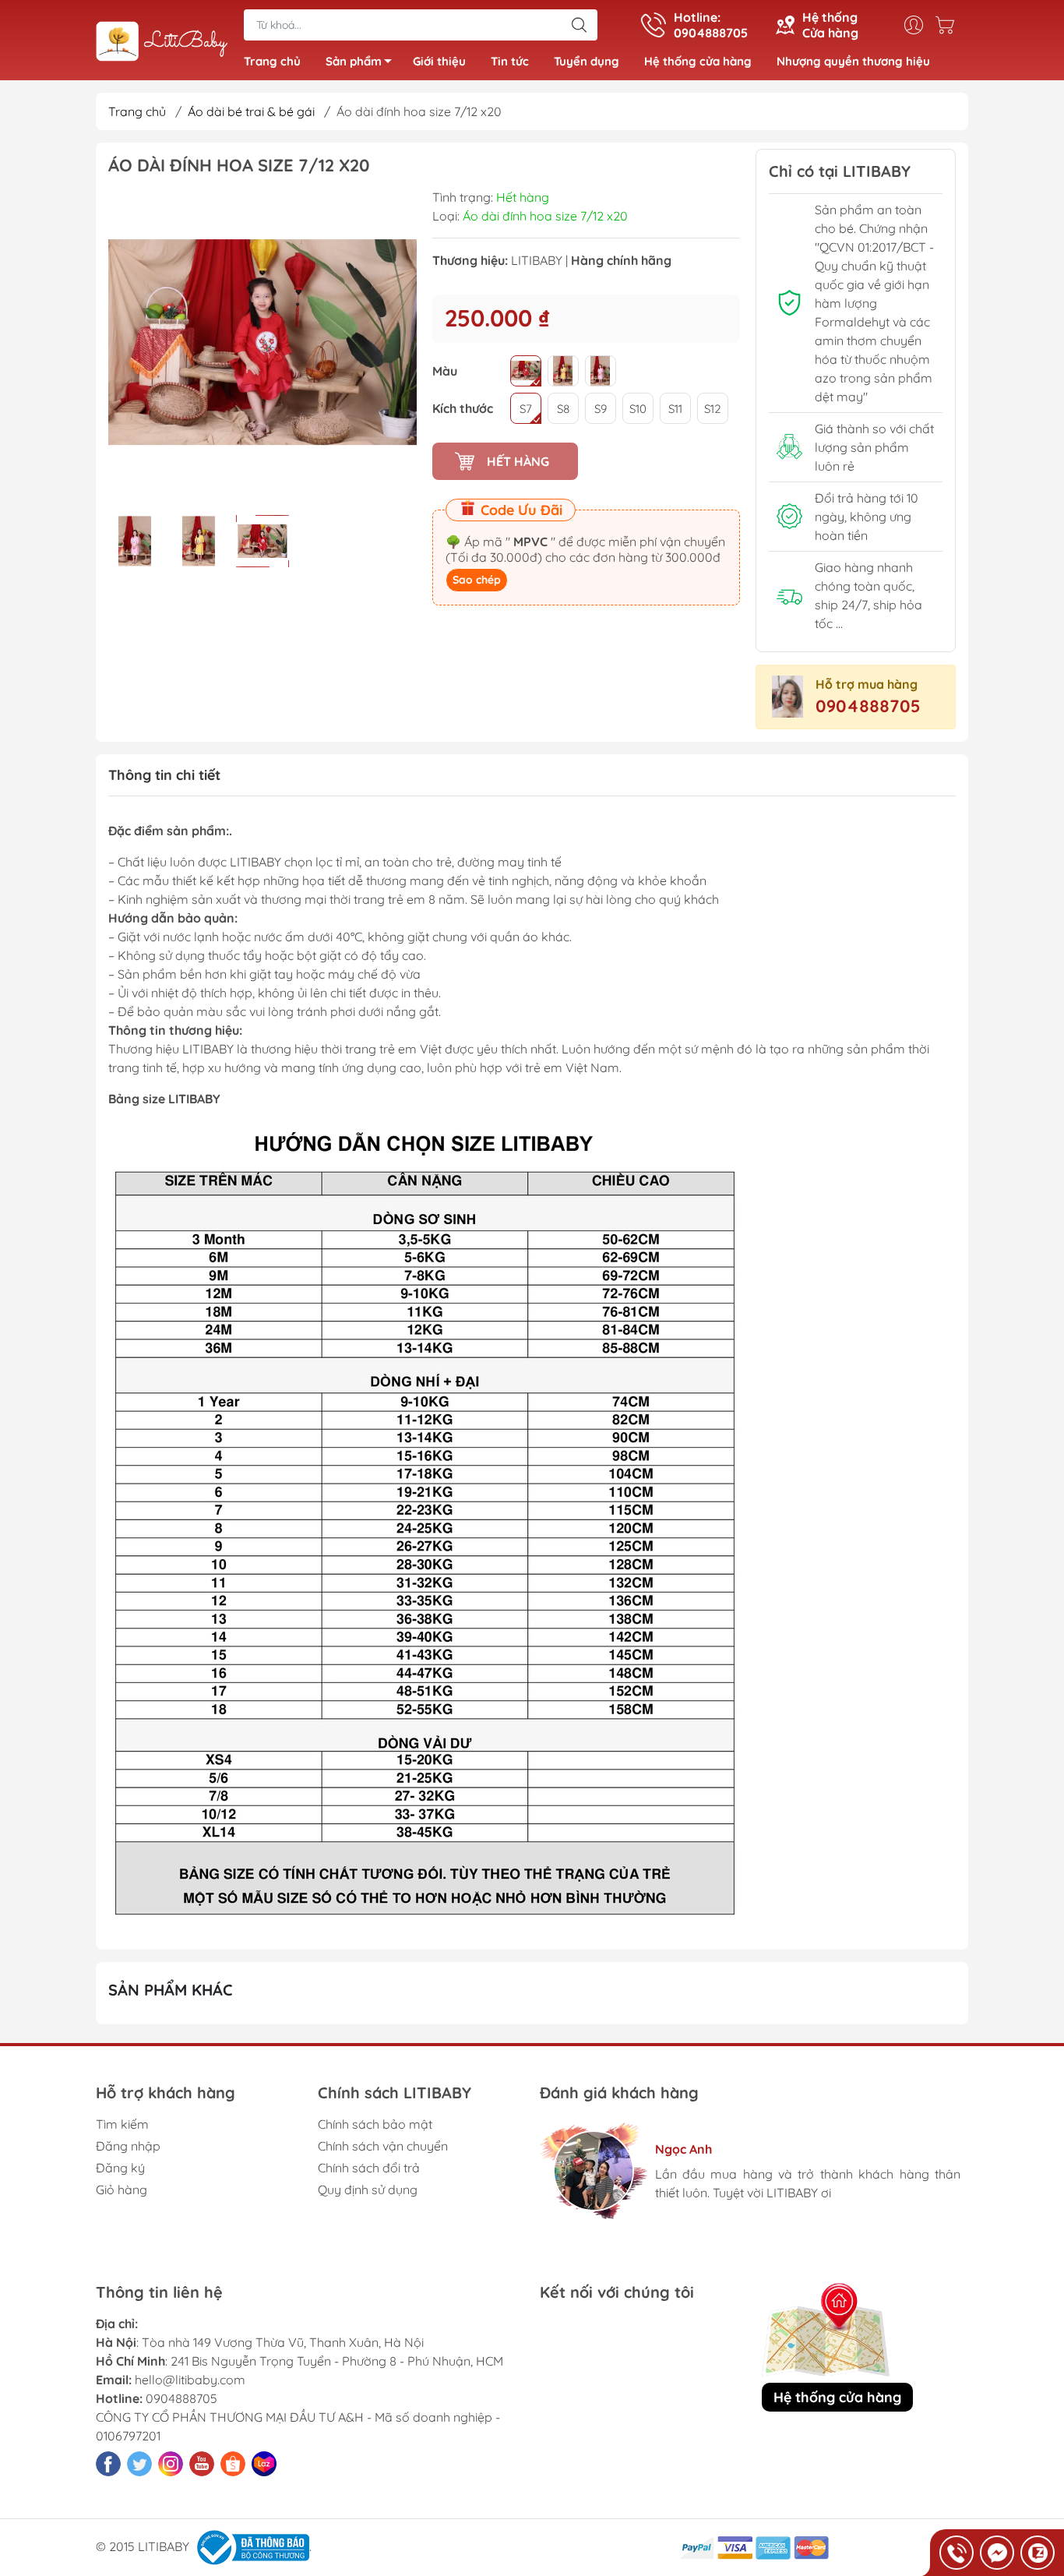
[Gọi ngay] (957, 2553)
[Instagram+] (171, 2464)
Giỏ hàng (122, 2190)
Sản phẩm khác (171, 1990)
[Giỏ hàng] (949, 25)
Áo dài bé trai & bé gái (251, 111)
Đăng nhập (128, 2146)
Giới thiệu (439, 61)
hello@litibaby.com (190, 2380)
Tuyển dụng (587, 61)
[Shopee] (233, 2464)
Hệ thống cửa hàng (698, 61)
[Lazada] (264, 2464)
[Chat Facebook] (997, 2553)
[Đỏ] (526, 371)
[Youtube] (202, 2464)
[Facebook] (108, 2464)
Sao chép (477, 580)
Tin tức (510, 61)
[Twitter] (139, 2464)
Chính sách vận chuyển (383, 2146)
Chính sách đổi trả (369, 2168)
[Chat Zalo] (1038, 2553)
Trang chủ (272, 61)
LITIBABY (537, 260)
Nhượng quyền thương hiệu (853, 61)
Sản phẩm (354, 61)
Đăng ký (120, 2168)
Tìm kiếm (122, 2124)
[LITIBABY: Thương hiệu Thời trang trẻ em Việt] (162, 41)
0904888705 (868, 706)
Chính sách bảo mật (375, 2124)
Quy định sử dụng (368, 2190)
